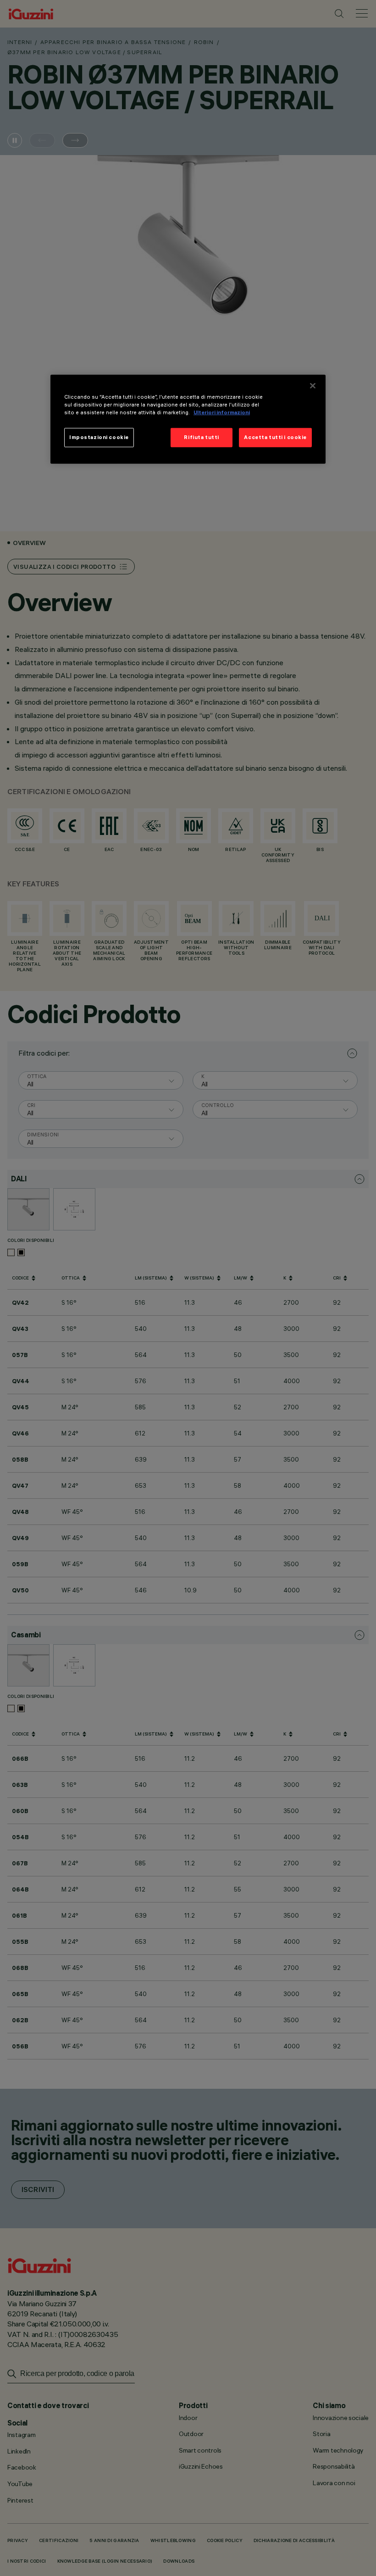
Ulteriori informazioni (222, 412)
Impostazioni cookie (99, 437)
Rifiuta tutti (201, 437)
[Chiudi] (313, 386)
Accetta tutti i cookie (275, 437)
